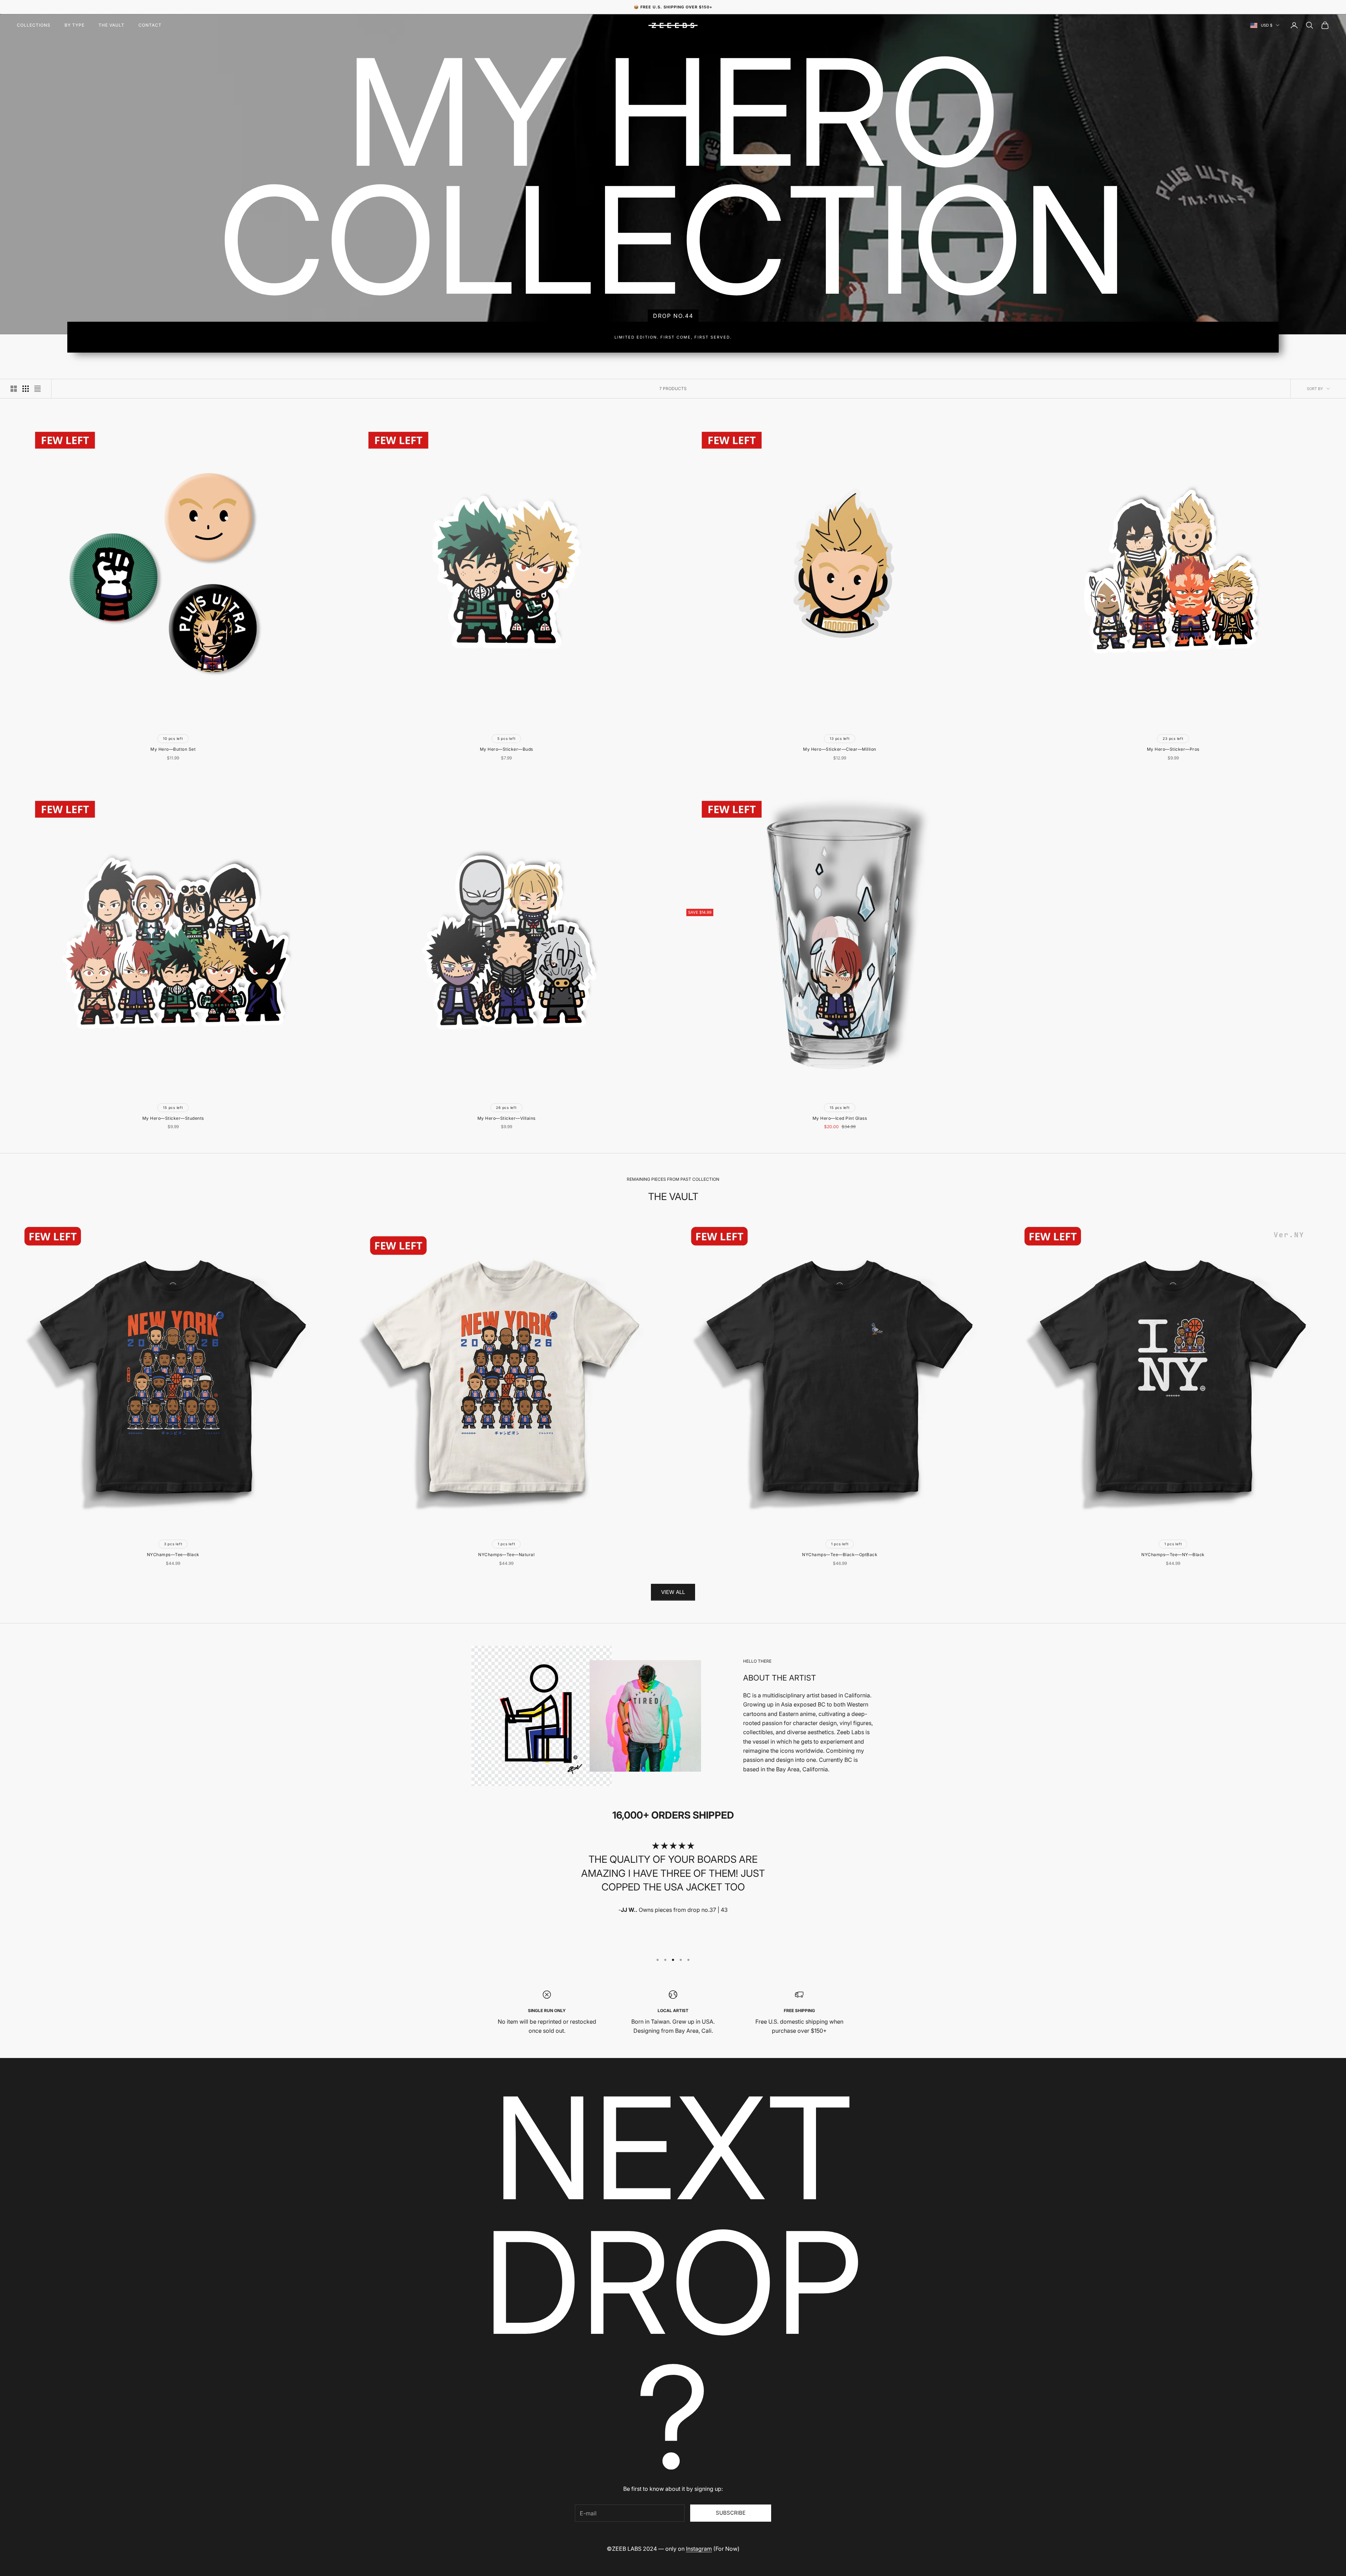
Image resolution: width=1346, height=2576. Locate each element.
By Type (74, 25)
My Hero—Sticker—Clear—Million (840, 749)
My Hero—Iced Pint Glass (840, 1118)
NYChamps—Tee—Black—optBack (840, 1555)
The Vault (111, 25)
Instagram (699, 2549)
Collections (34, 25)
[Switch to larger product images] (14, 389)
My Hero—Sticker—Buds (507, 749)
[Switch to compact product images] (38, 389)
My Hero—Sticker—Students (173, 1118)
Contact (150, 25)
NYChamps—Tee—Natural (506, 1555)
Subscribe (731, 2513)
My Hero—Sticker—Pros (1173, 749)
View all (673, 1592)
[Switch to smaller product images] (26, 389)
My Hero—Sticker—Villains (507, 1118)
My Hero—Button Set (173, 749)
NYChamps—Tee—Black (173, 1555)
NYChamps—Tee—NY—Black (1173, 1555)
